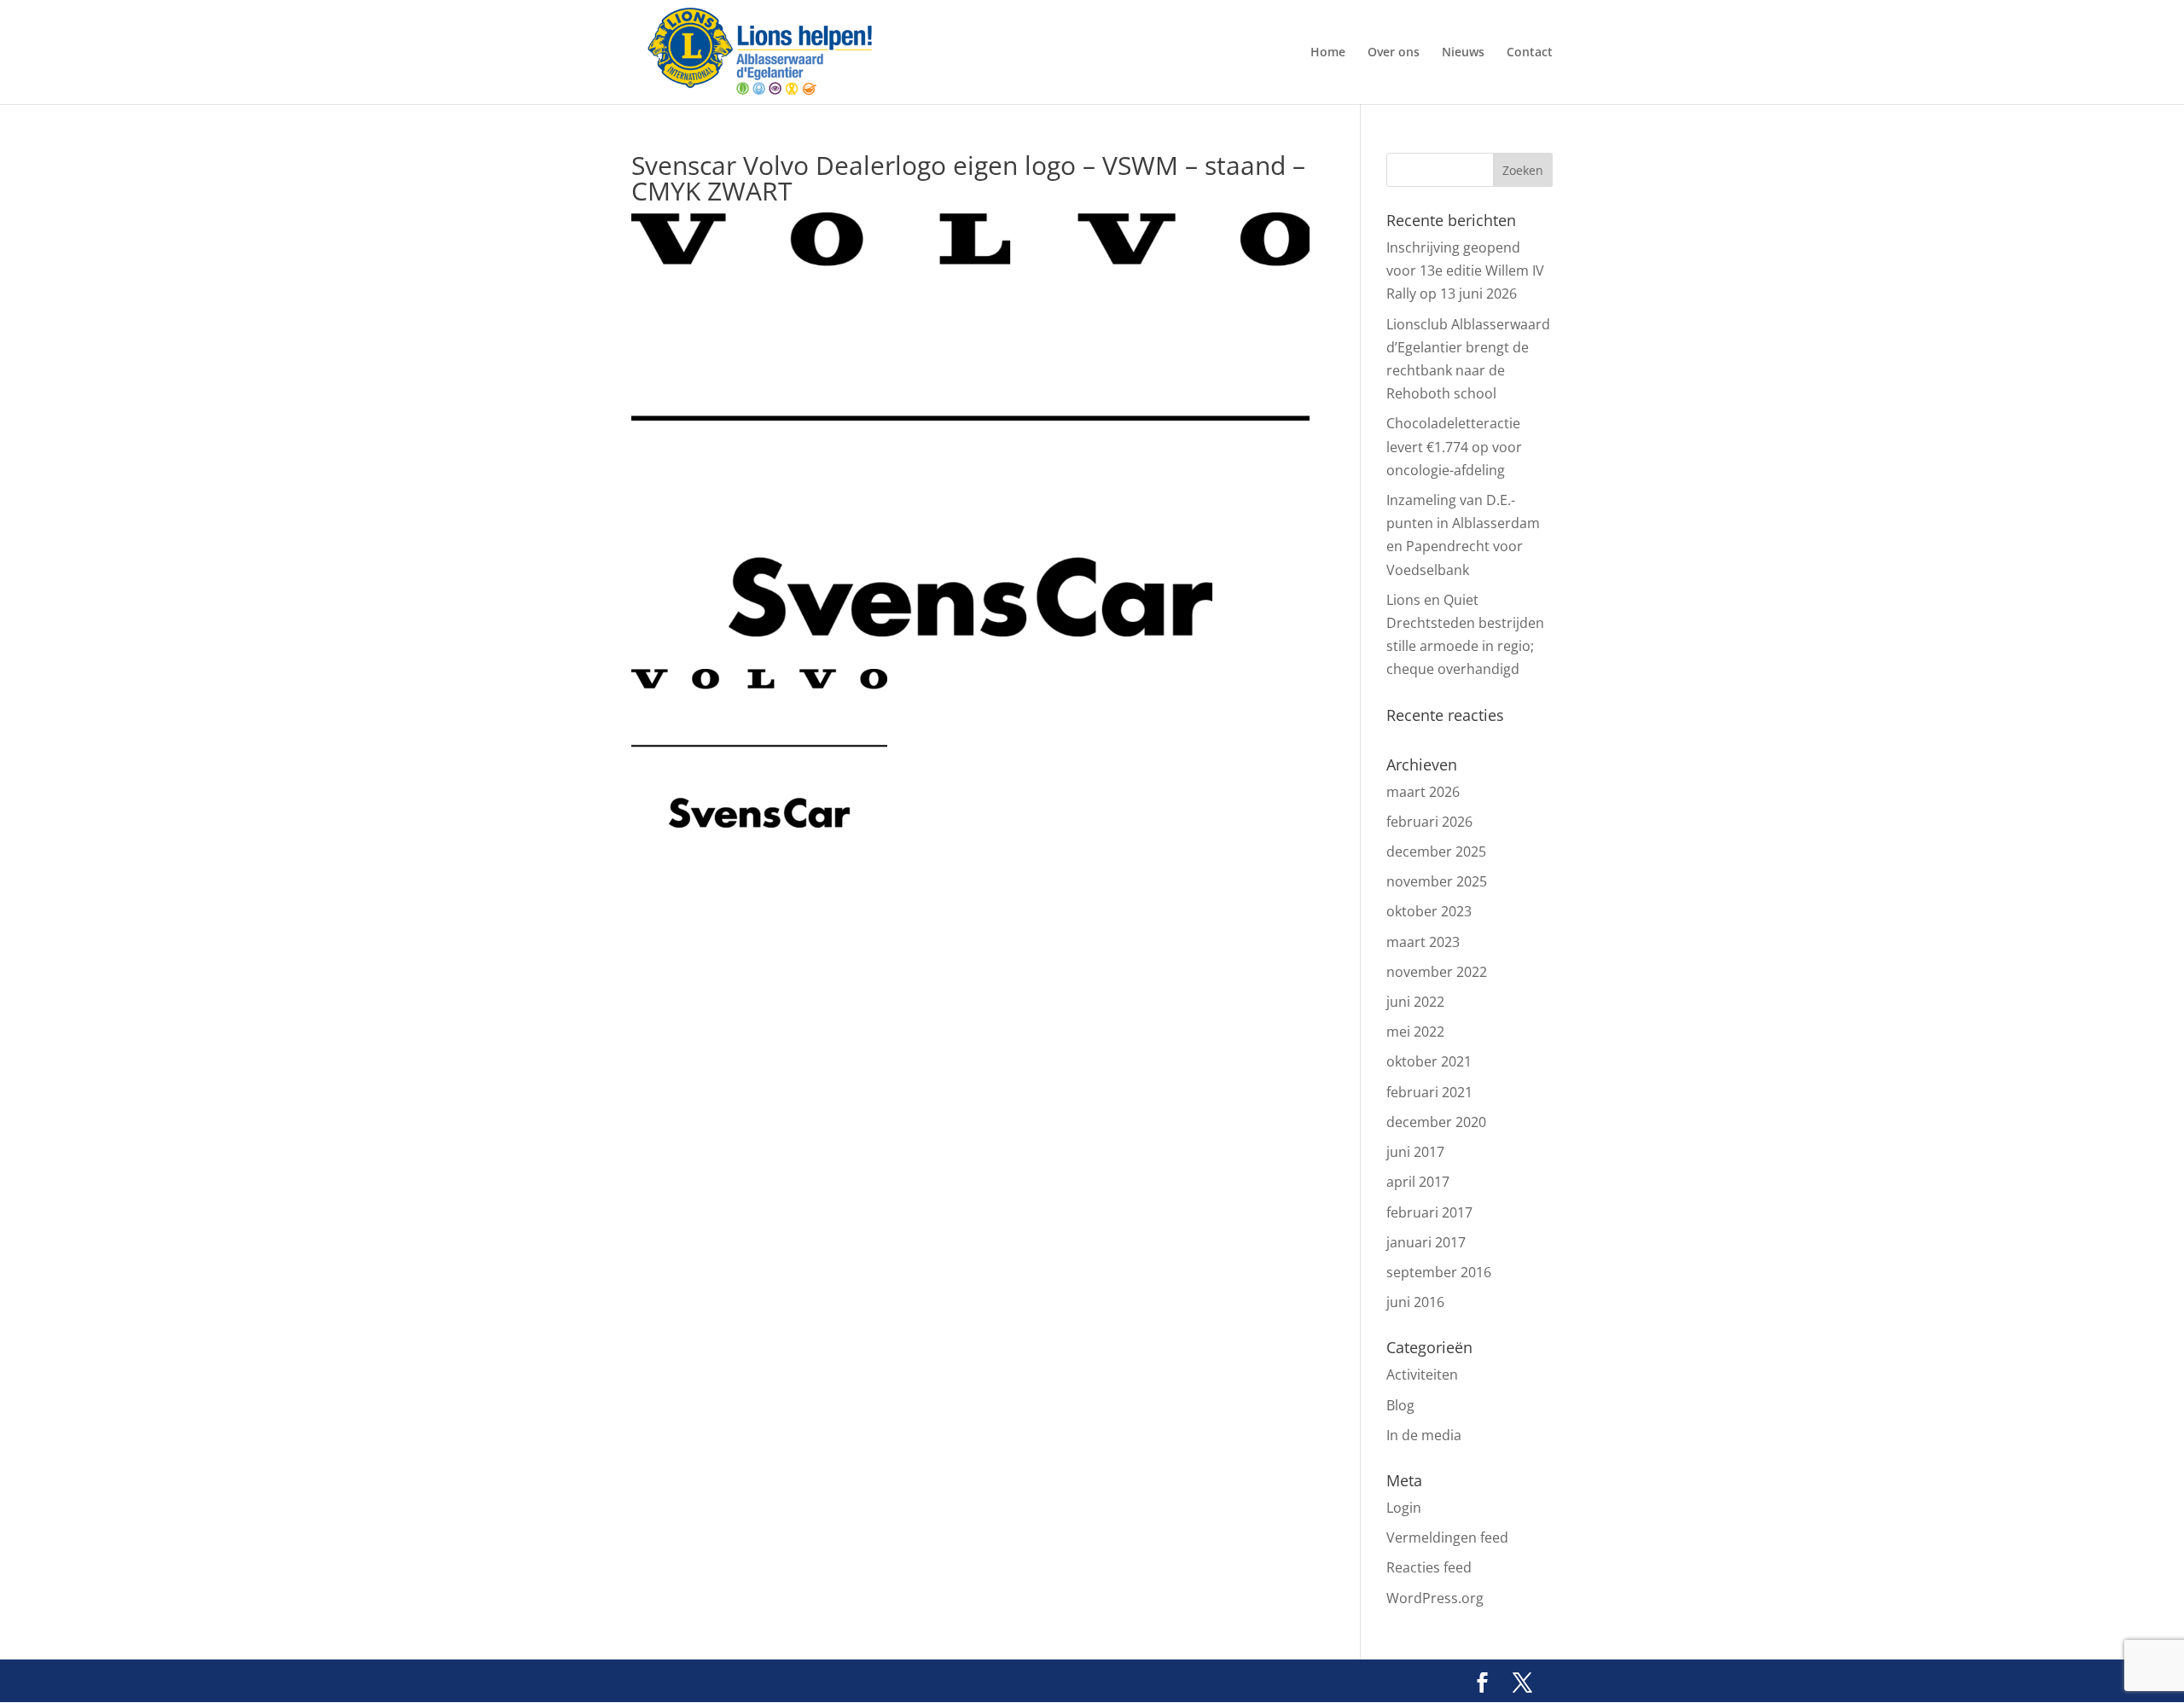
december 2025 (1436, 851)
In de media (1424, 1435)
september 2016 (1439, 1272)
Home (1328, 53)
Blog (1400, 1405)
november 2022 (1437, 972)
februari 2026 (1429, 822)
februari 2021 (1429, 1092)
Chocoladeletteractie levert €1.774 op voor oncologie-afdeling (1454, 446)
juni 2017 (1415, 1152)
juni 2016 (1415, 1302)
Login (1404, 1508)
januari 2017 (1426, 1242)
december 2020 (1436, 1122)
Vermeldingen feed (1447, 1537)
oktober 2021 (1429, 1061)
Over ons (1394, 53)
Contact (1530, 53)
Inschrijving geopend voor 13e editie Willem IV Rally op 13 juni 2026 (1465, 270)
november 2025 (1437, 881)
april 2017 (1418, 1182)
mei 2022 (1415, 1032)
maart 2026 (1423, 792)
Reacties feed (1429, 1567)
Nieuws (1463, 53)
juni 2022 (1415, 1002)
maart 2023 (1423, 942)
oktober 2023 (1429, 911)
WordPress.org (1435, 1598)
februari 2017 (1429, 1212)
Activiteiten (1422, 1375)
